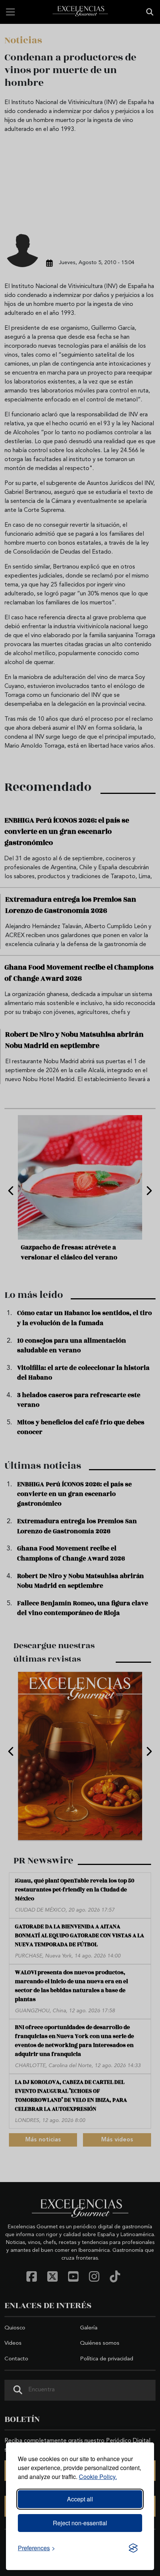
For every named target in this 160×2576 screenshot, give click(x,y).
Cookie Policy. (98, 2477)
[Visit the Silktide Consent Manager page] (133, 2548)
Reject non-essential (80, 2523)
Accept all (80, 2499)
